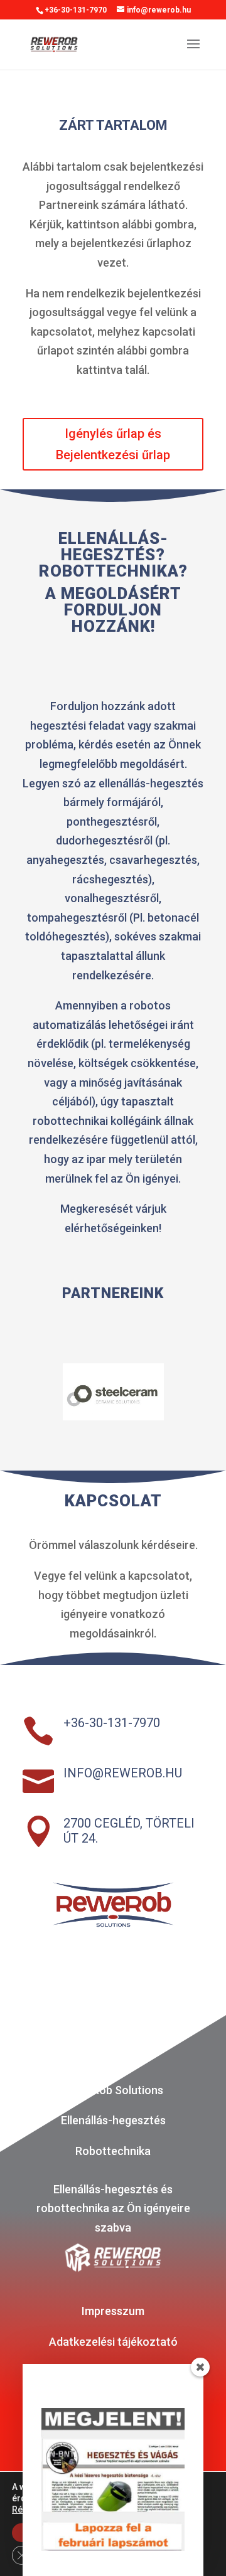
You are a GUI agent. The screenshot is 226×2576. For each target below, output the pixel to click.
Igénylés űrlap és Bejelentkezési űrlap (113, 444)
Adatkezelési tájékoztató (113, 2342)
